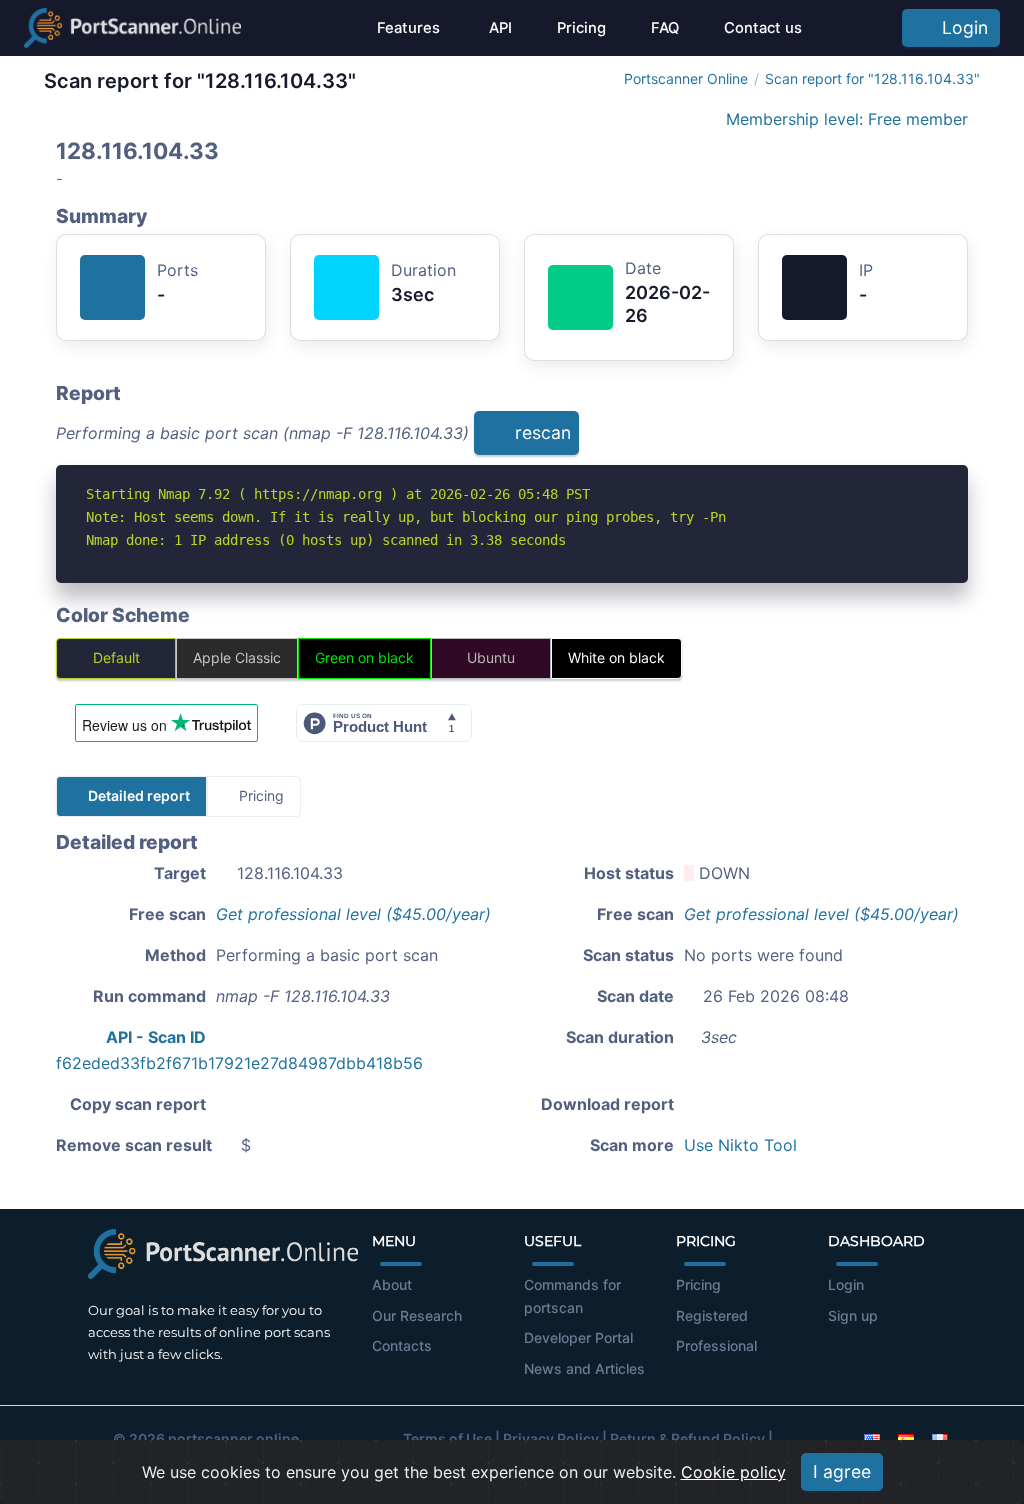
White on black (616, 657)
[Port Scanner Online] (132, 28)
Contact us (763, 28)
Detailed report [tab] (137, 795)
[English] (872, 1438)
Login (960, 27)
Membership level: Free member (844, 119)
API (498, 28)
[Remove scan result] (955, 439)
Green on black (364, 657)
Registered (712, 1315)
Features (408, 28)
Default (116, 657)
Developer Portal (578, 1337)
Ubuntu (491, 657)
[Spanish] (906, 1438)
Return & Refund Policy (687, 1438)
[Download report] (923, 439)
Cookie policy (733, 1472)
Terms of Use (447, 1438)
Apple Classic (237, 657)
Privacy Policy (551, 1438)
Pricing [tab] (259, 795)
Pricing (581, 28)
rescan (540, 432)
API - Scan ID (156, 1037)
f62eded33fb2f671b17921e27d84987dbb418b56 (239, 1063)
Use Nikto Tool (740, 1145)
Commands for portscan (572, 1296)
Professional (716, 1345)
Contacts (402, 1345)
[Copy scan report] (890, 439)
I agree (842, 1471)
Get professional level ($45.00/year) (353, 914)
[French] (940, 1438)
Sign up (853, 1315)
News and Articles (584, 1368)
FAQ (665, 28)
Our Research (417, 1315)
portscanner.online (233, 1438)
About (392, 1284)
